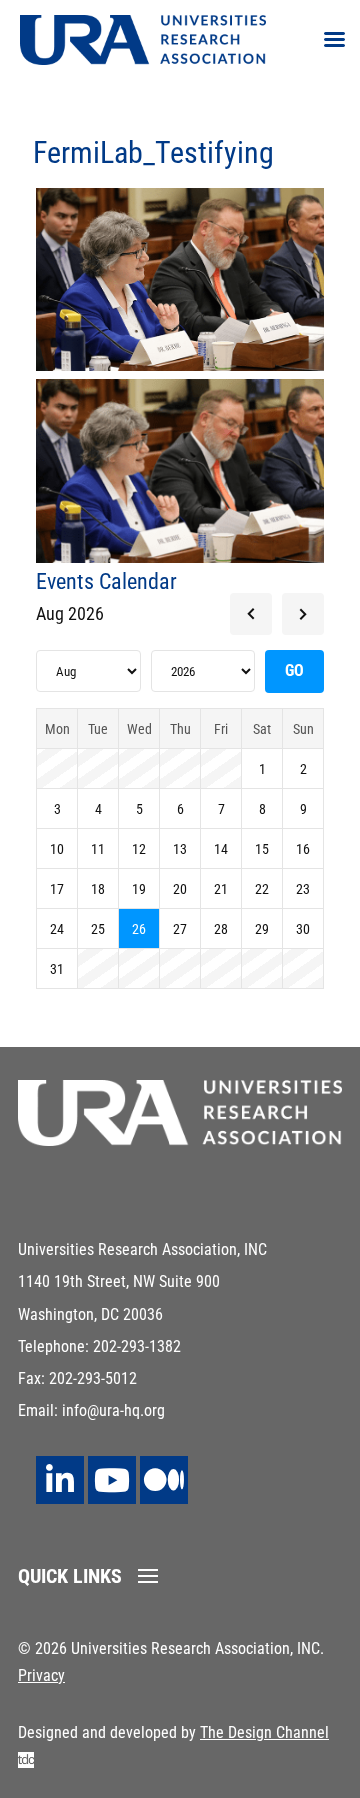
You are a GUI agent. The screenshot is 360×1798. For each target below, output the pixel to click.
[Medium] (164, 1480)
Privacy (41, 1675)
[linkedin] (60, 1480)
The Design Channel (264, 1732)
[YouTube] (112, 1480)
